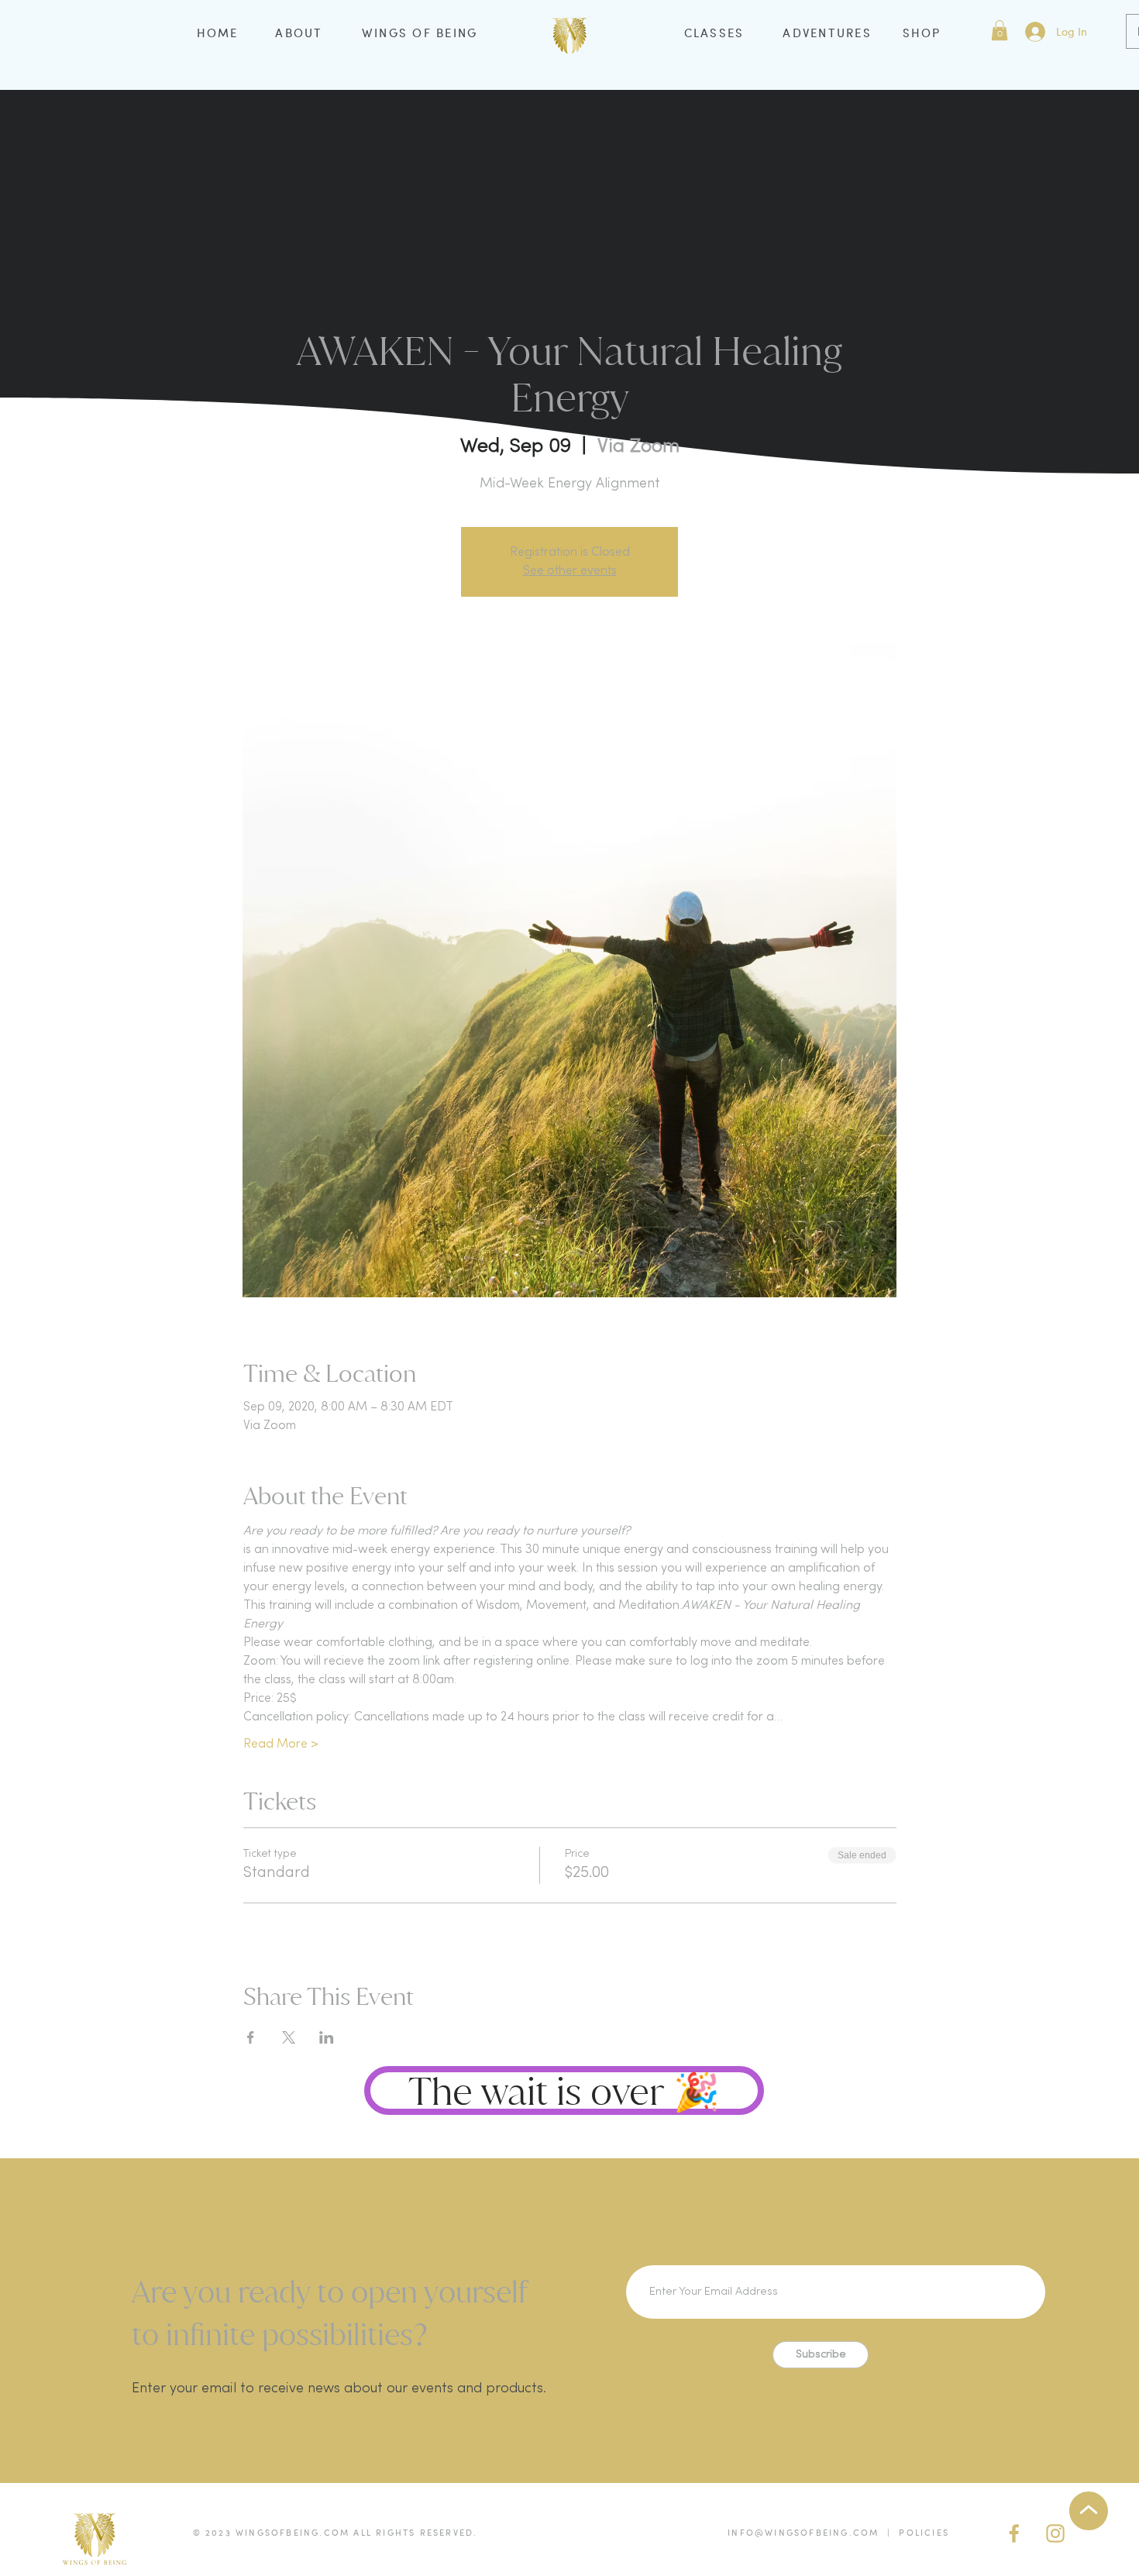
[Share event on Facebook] (251, 2037)
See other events (570, 571)
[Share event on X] (289, 2037)
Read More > (281, 1744)
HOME (218, 33)
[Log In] (1034, 32)
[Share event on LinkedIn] (327, 2037)
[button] (1000, 30)
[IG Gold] (1055, 2533)
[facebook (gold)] (1014, 2533)
